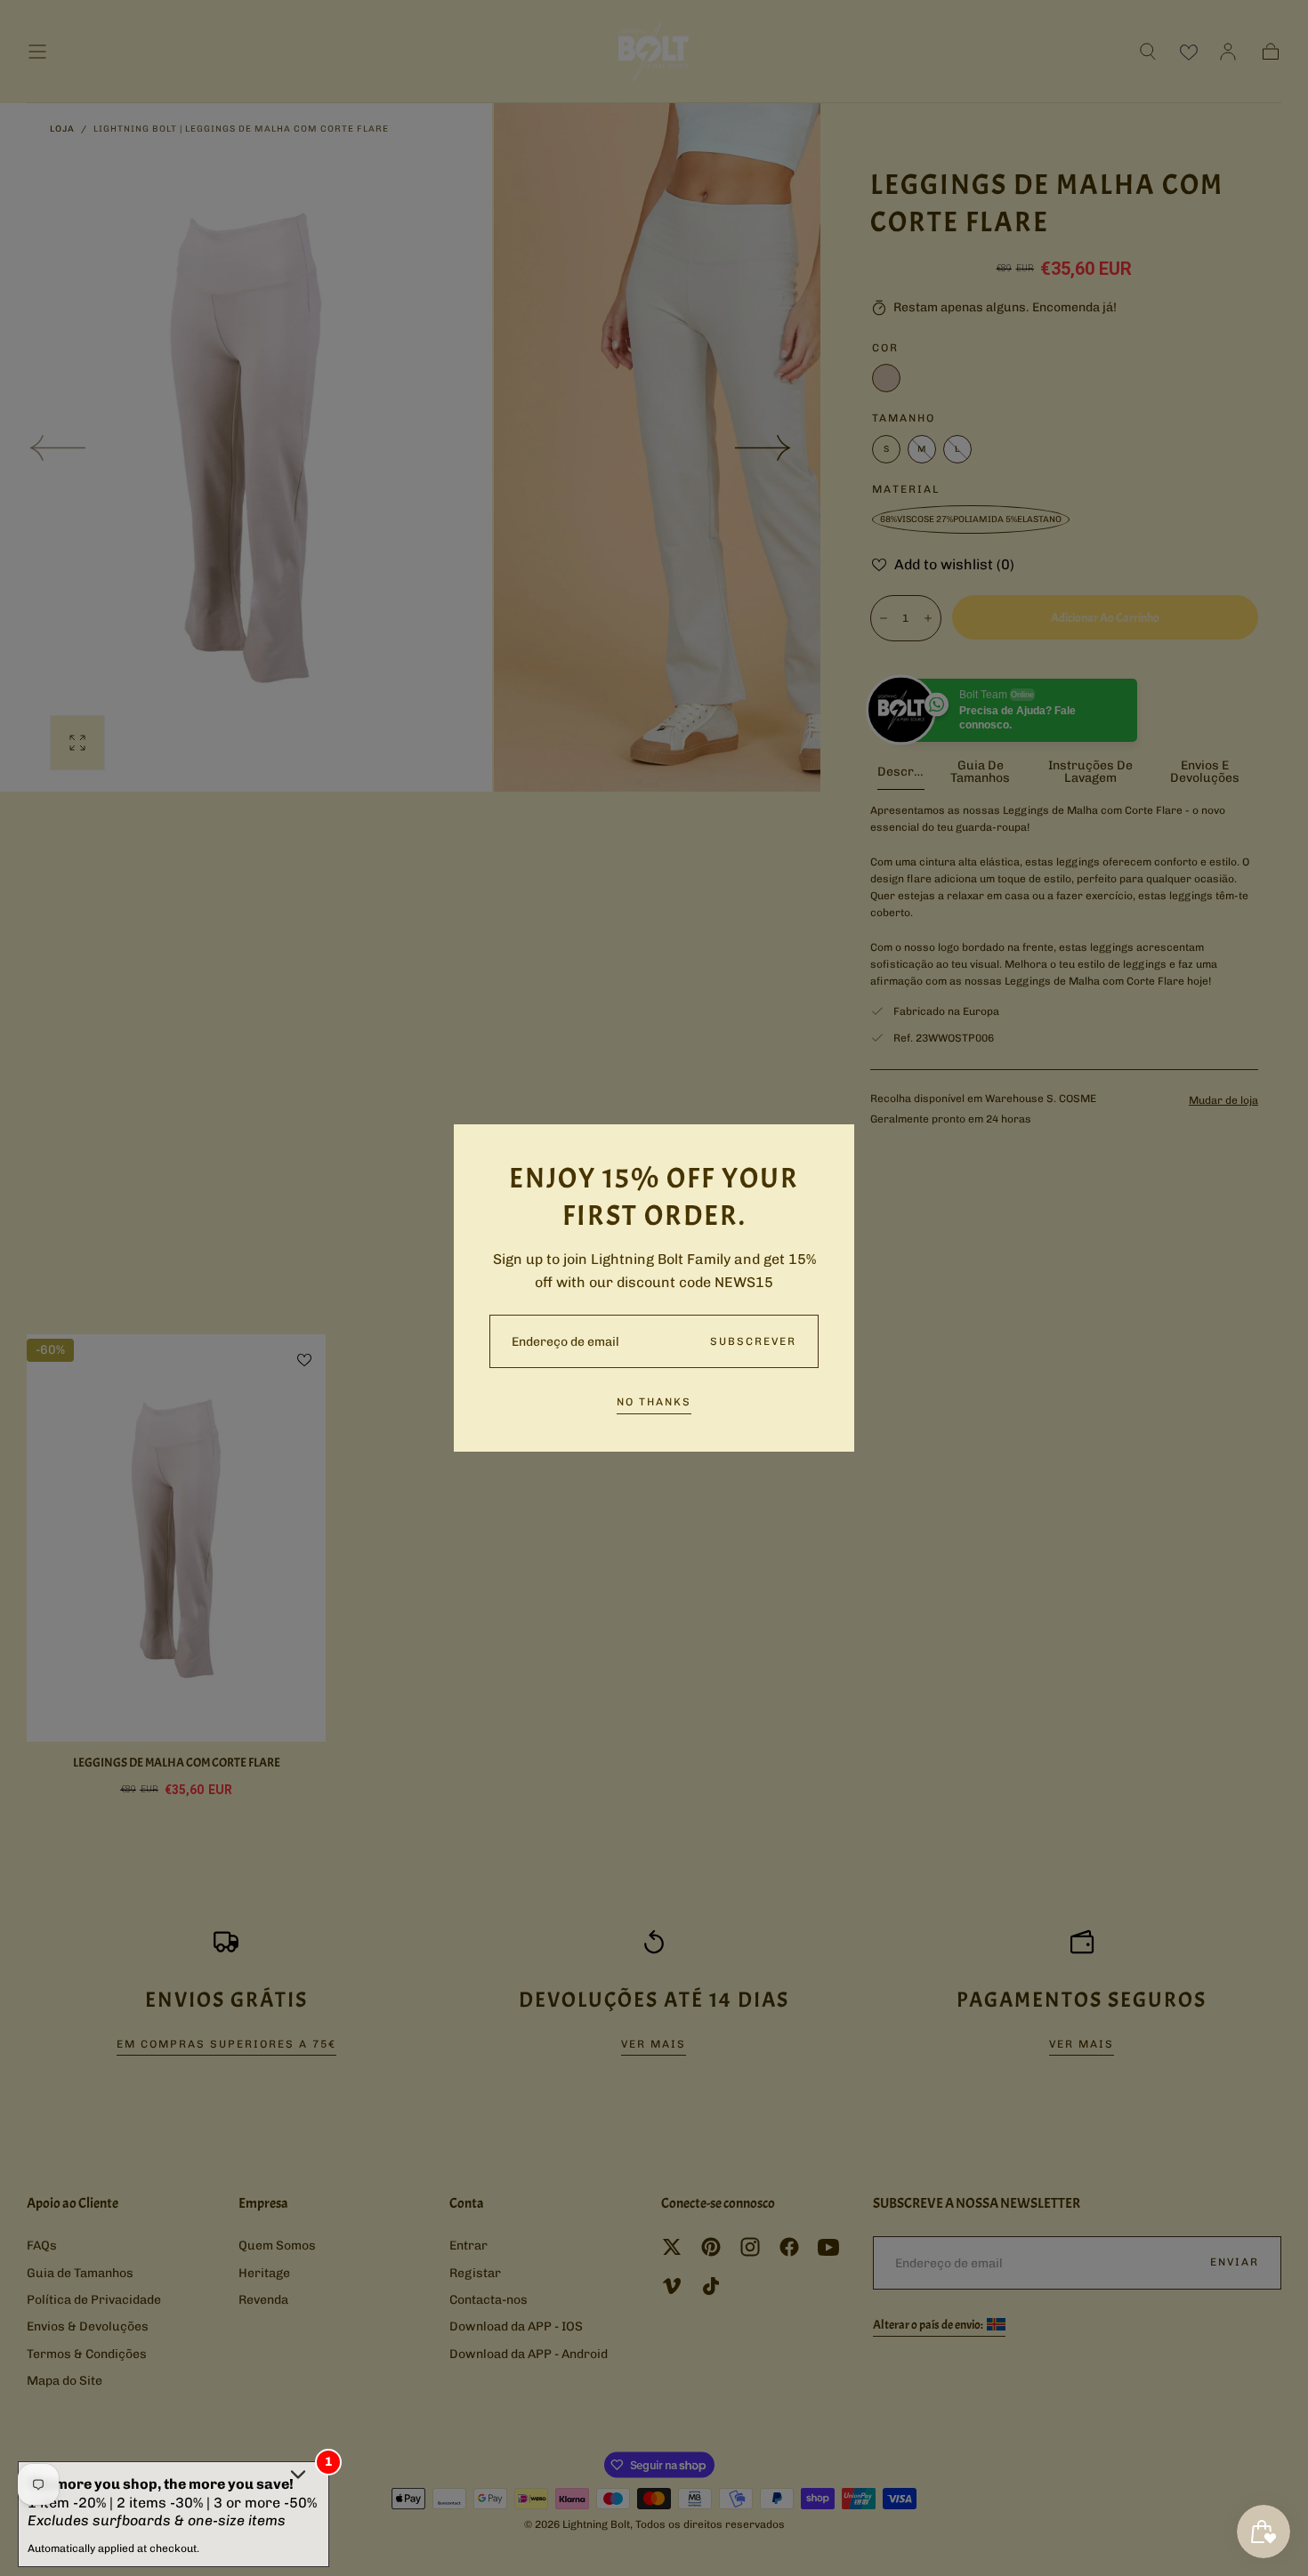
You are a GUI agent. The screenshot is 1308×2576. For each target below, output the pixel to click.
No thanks (654, 1402)
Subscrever (753, 1341)
